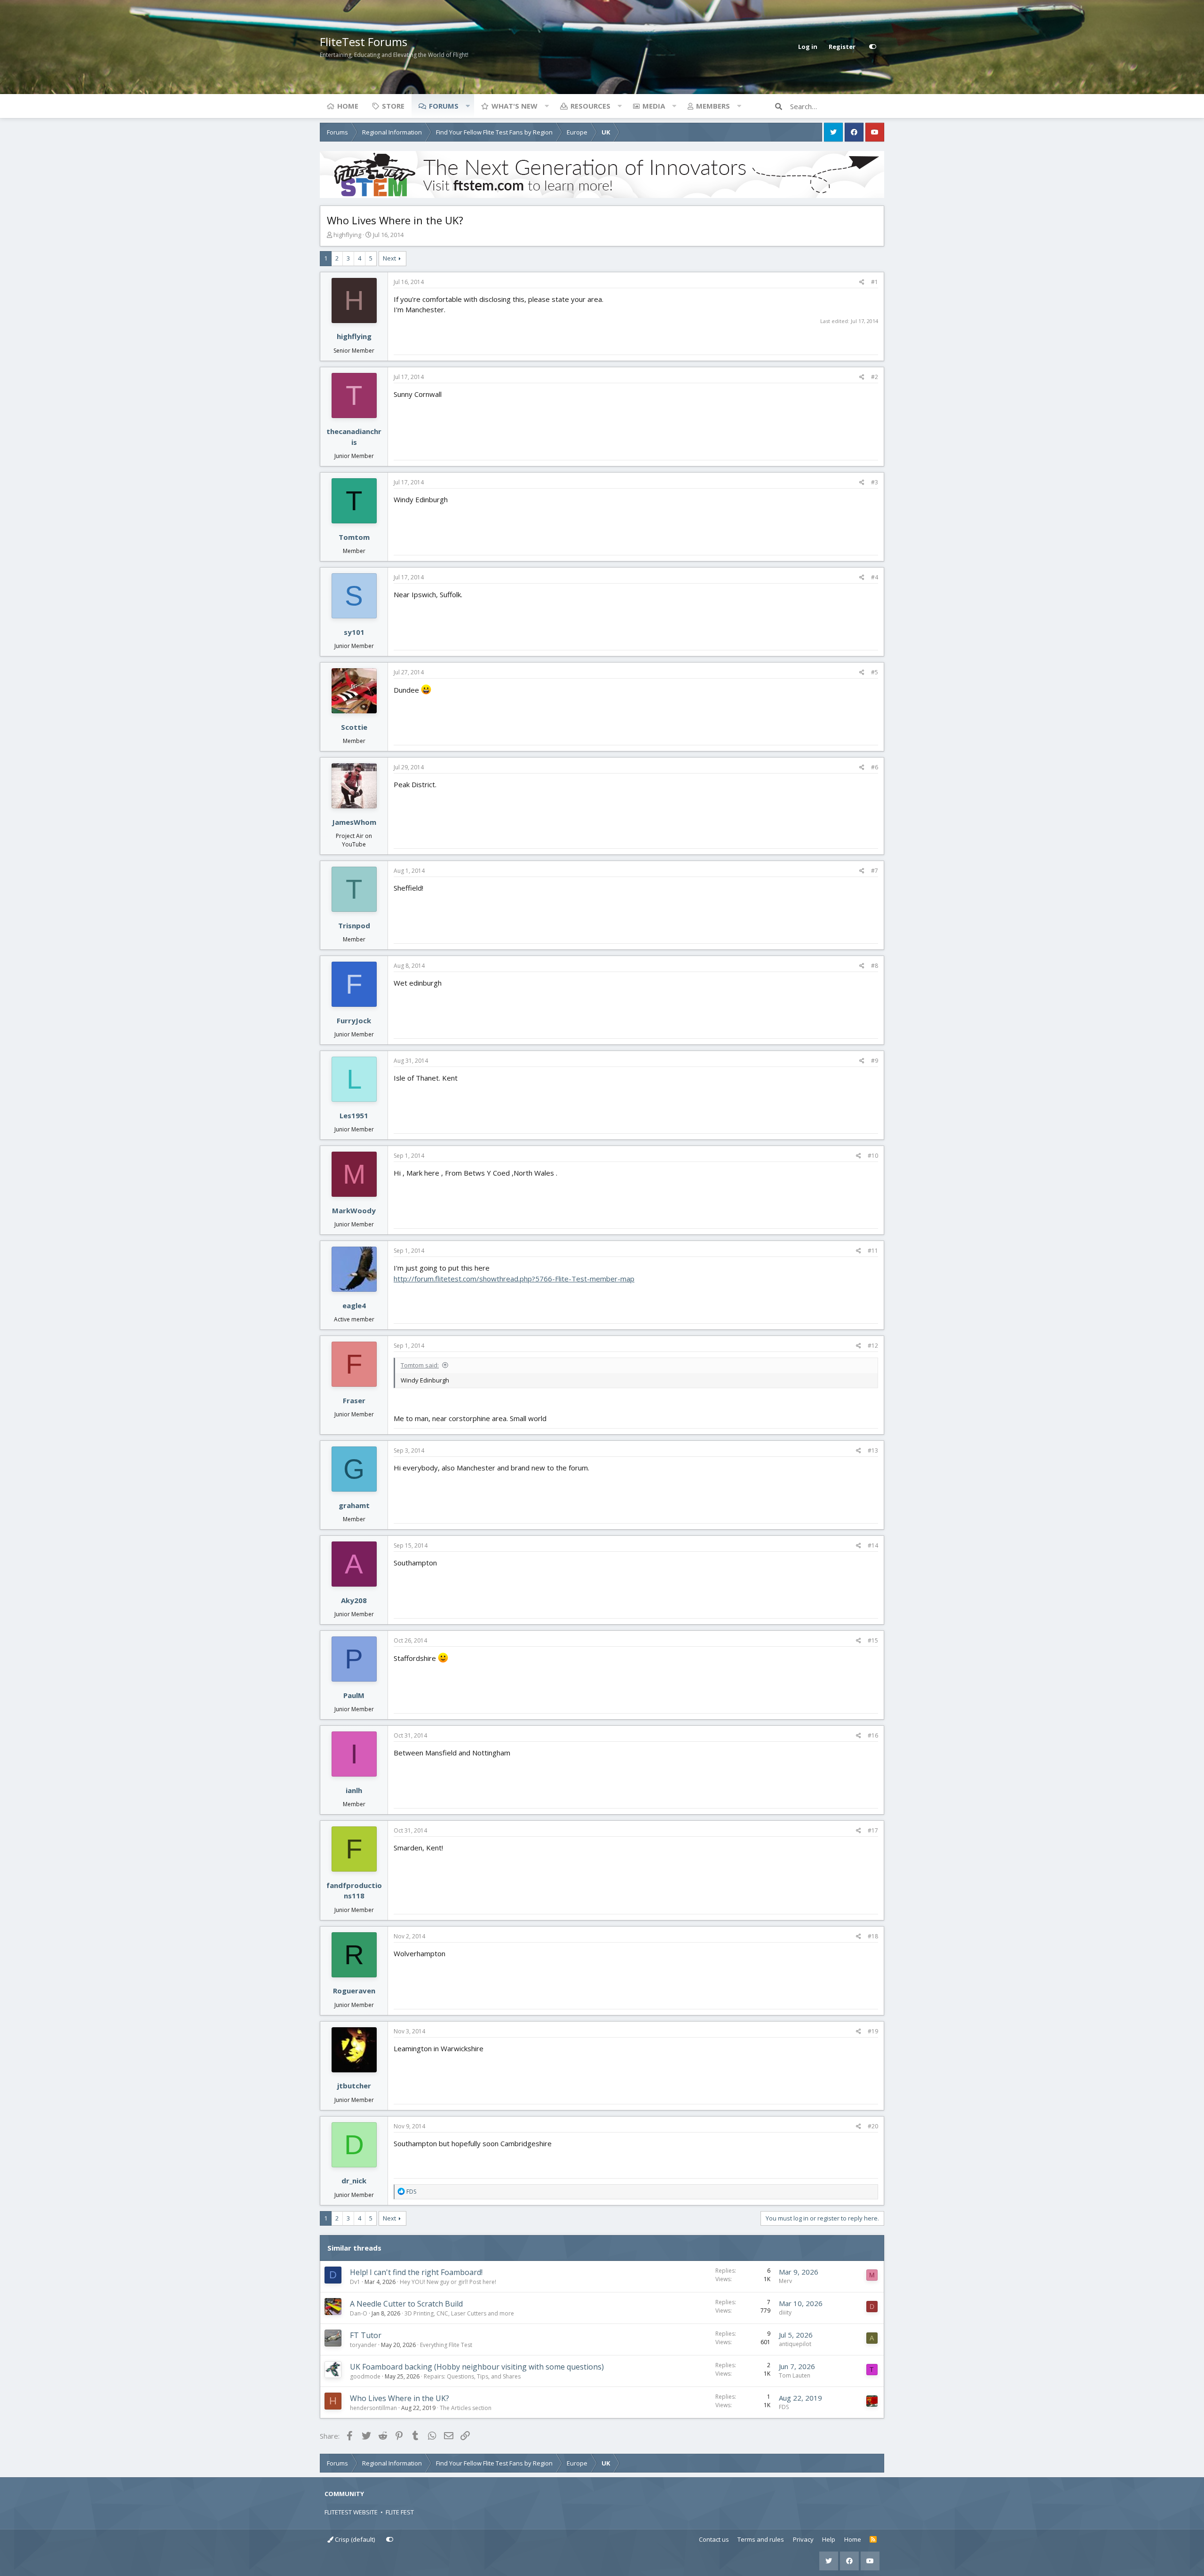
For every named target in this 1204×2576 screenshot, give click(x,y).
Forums (444, 106)
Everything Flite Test (446, 2345)
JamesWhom (354, 822)
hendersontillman (373, 2408)
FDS (784, 2407)
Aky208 (354, 1600)
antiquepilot (795, 2344)
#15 (873, 1640)
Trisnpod (354, 925)
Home (348, 106)
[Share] (862, 282)
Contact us (714, 2539)
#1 (875, 282)
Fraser (354, 1400)
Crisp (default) (354, 2539)
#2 (875, 377)
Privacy (803, 2539)
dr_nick (354, 2181)
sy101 (354, 632)
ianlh (354, 1790)
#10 (873, 1156)
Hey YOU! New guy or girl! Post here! (448, 2282)
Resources (590, 106)
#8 (875, 966)
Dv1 (355, 2282)
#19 (873, 2031)
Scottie (354, 727)
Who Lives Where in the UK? (400, 2398)
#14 (873, 1545)
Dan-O (359, 2313)
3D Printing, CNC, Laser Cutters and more (459, 2313)
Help (829, 2539)
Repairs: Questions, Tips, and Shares (472, 2376)
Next (389, 258)
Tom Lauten (795, 2375)
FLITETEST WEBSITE (351, 2512)
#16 (873, 1735)
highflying (347, 235)
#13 (873, 1450)
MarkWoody (354, 1210)
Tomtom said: (420, 1365)
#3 (875, 482)
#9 (875, 1061)
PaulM (354, 1695)
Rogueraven (354, 1991)
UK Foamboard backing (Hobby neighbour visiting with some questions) (477, 2367)
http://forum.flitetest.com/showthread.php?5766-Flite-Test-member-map (514, 1279)
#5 (875, 672)
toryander (363, 2345)
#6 (875, 767)
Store (393, 106)
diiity (785, 2312)
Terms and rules (761, 2539)
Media (654, 106)
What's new (515, 106)
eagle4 (354, 1305)
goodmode (365, 2376)
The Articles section (466, 2408)
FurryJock (354, 1020)
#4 (875, 577)
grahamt (354, 1505)
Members (713, 106)
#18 (873, 1936)
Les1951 (354, 1115)
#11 (873, 1251)
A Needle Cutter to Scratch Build (406, 2304)
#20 (873, 2126)
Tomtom (354, 537)
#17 (873, 1830)
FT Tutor (366, 2335)
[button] (467, 106)
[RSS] (873, 2540)
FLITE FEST (400, 2512)
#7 (875, 871)
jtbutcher (354, 2086)
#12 (873, 1346)
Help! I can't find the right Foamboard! (416, 2272)
